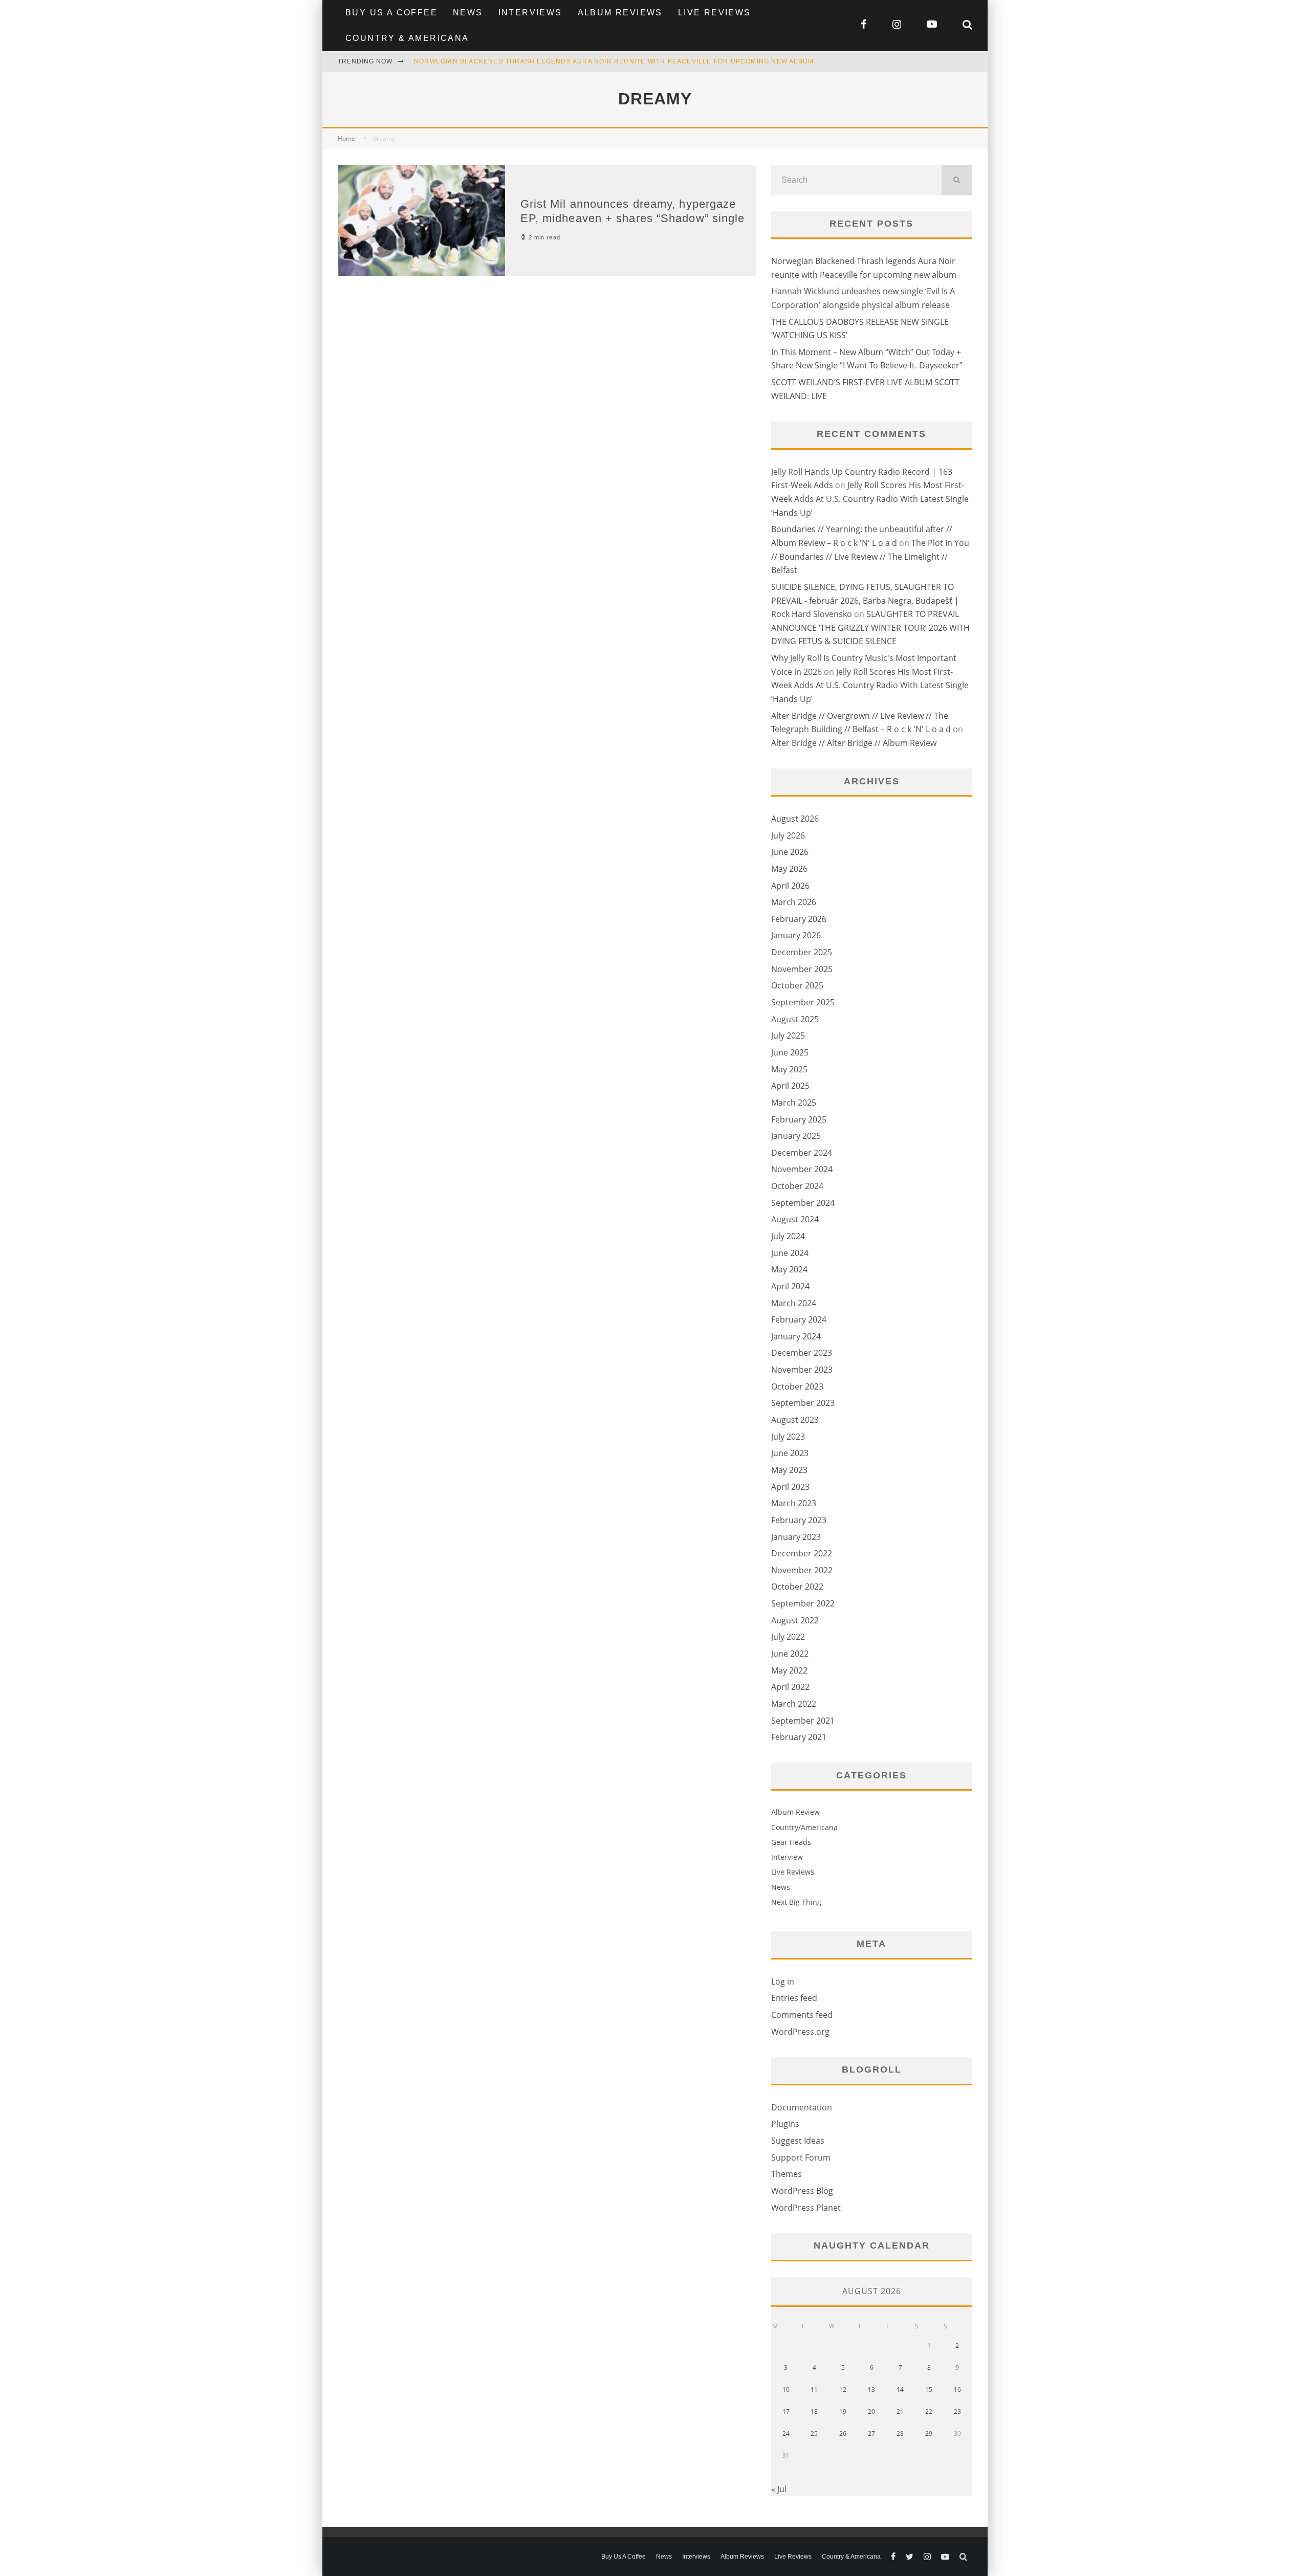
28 (900, 2434)
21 (900, 2412)
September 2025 (803, 1002)
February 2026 (799, 919)
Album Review (795, 1812)
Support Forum (801, 2157)
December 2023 (802, 1353)
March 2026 (794, 902)
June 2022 (790, 1654)
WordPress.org (800, 2032)
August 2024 (795, 1219)
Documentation (802, 2107)
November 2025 (802, 969)
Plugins (785, 2124)
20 (871, 2412)
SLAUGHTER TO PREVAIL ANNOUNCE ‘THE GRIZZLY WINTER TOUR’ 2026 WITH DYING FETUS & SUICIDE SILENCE (870, 628)
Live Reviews (715, 13)
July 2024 (788, 1236)
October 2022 (797, 1587)
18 (814, 2412)
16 (957, 2390)
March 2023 (794, 1503)
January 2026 (796, 935)
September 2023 (803, 1403)
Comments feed (802, 2015)
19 (843, 2412)
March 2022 (794, 1704)
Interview (787, 1857)
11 (814, 2390)
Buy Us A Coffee (391, 13)
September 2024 (803, 1203)
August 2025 (795, 1019)
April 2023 (790, 1487)
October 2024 (797, 1186)
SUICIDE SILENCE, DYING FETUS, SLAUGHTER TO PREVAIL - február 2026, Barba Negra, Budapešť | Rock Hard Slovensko (865, 600)
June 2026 (790, 852)
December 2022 (802, 1553)
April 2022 (790, 1687)
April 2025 (790, 1086)
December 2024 (802, 1153)
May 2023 (789, 1470)
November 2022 (802, 1570)
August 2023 (795, 1420)
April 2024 (790, 1286)
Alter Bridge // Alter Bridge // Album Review (854, 743)
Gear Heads (791, 1842)
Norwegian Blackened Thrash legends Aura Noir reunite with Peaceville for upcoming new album (614, 61)
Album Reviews (620, 13)
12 (843, 2390)
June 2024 (790, 1253)
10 (786, 2390)
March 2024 (794, 1303)
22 (929, 2412)
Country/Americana (804, 1827)
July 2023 (788, 1437)
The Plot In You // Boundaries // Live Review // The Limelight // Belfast (870, 556)
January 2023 (796, 1537)
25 (814, 2434)
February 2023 (799, 1520)
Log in (783, 1981)
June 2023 (790, 1453)
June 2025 (790, 1052)
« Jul (779, 2489)
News (468, 13)
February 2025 (799, 1119)
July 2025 (788, 1036)
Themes (787, 2174)
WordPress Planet (806, 2208)
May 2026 (789, 869)
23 (957, 2412)
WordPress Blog (802, 2191)
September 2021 (803, 1721)
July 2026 (788, 835)
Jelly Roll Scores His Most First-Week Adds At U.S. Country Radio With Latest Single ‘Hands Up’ (870, 499)
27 (871, 2434)
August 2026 (795, 819)
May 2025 (789, 1069)
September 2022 (803, 1603)
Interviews (530, 13)
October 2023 (797, 1386)
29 (929, 2434)
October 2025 (797, 985)
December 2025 (802, 952)
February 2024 (799, 1319)
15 (929, 2390)
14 (900, 2390)
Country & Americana (407, 38)
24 (786, 2434)
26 (843, 2434)
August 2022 (795, 1620)
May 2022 (789, 1670)
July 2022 (788, 1637)
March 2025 (794, 1103)
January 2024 (796, 1336)
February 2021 (799, 1737)
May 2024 (789, 1269)
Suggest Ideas (798, 2141)
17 (786, 2412)
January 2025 (796, 1136)
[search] (957, 180)
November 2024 (802, 1169)
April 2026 (790, 886)
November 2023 (802, 1370)
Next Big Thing (796, 1902)
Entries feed (794, 1998)
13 (871, 2390)
